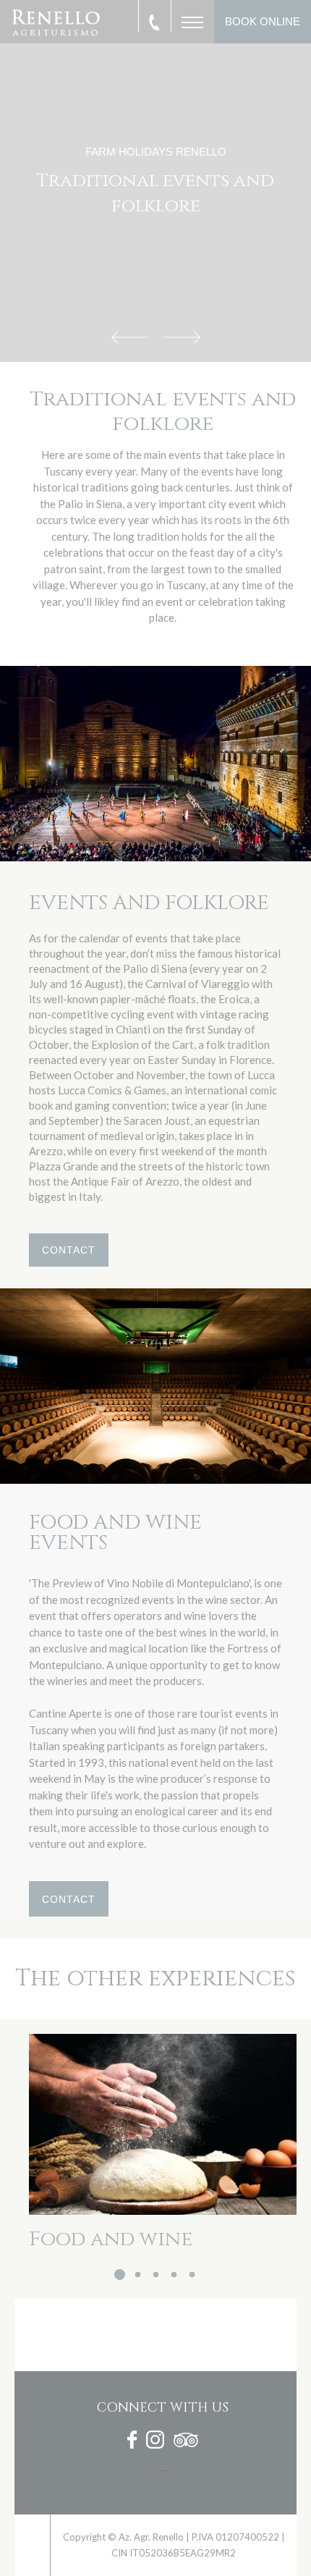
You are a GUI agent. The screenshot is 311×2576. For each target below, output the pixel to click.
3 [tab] (156, 2275)
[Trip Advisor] (186, 2442)
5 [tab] (192, 2275)
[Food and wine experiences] (163, 2124)
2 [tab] (138, 2275)
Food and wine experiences (111, 2249)
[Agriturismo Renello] (33, 2545)
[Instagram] (155, 2442)
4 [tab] (174, 2275)
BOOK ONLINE (263, 21)
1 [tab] (120, 2275)
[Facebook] (132, 2442)
